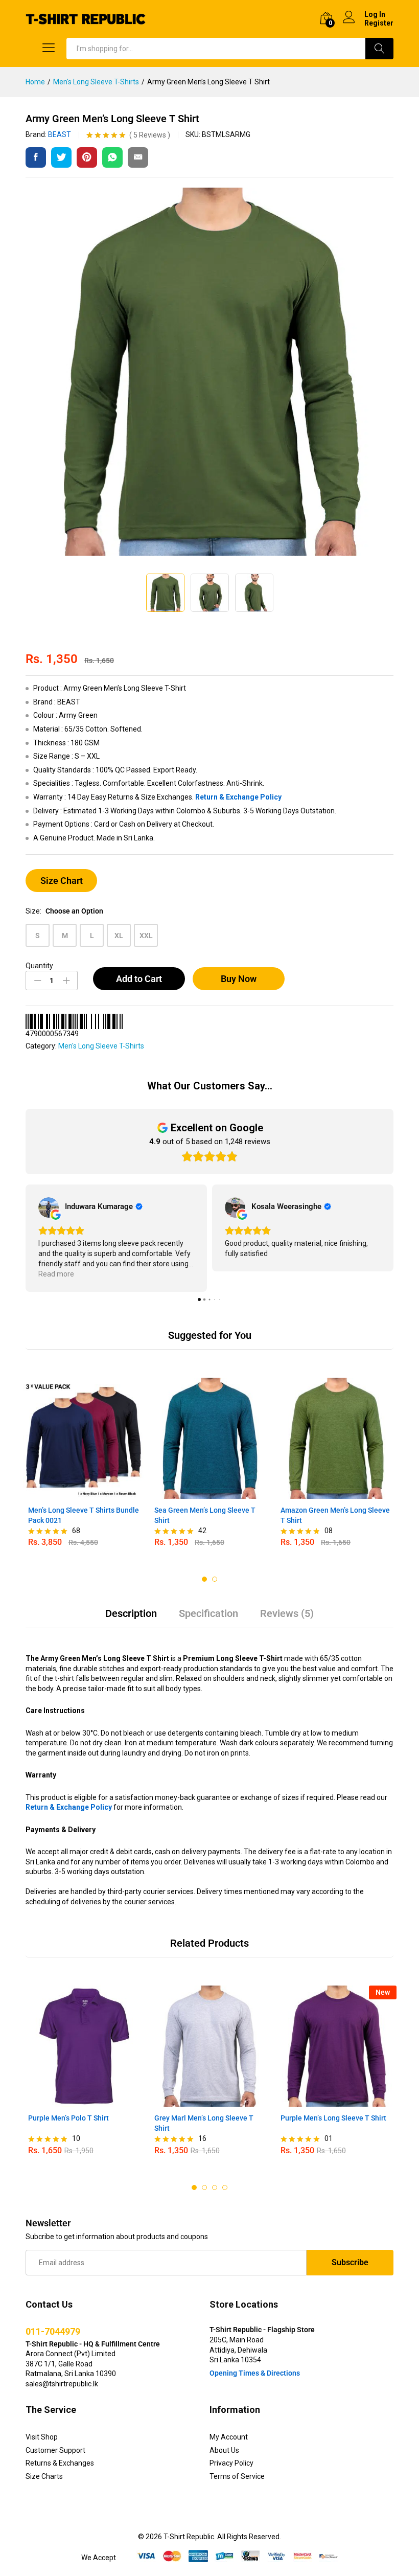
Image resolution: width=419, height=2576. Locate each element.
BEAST (60, 134)
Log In (375, 14)
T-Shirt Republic (189, 2537)
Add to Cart (139, 979)
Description (131, 1613)
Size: (64, 911)
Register (379, 23)
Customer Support (55, 2450)
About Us (224, 2450)
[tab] (131, 1618)
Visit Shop (42, 2437)
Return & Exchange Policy (238, 797)
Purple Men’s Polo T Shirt (68, 2118)
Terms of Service (237, 2476)
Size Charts (44, 2476)
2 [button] (215, 1579)
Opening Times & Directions (255, 2373)
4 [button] (225, 2187)
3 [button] (215, 2187)
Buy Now (239, 979)
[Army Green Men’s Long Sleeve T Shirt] (36, 157)
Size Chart (62, 881)
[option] (84, 1467)
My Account (229, 2437)
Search (379, 49)
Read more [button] (56, 1274)
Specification (208, 1613)
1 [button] (204, 1579)
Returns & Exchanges (60, 2463)
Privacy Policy (231, 2463)
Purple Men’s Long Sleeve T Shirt (333, 2118)
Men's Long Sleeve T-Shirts (101, 1046)
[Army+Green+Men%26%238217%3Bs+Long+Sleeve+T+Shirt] (61, 157)
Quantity (39, 966)
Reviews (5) (287, 1613)
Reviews (150, 135)
